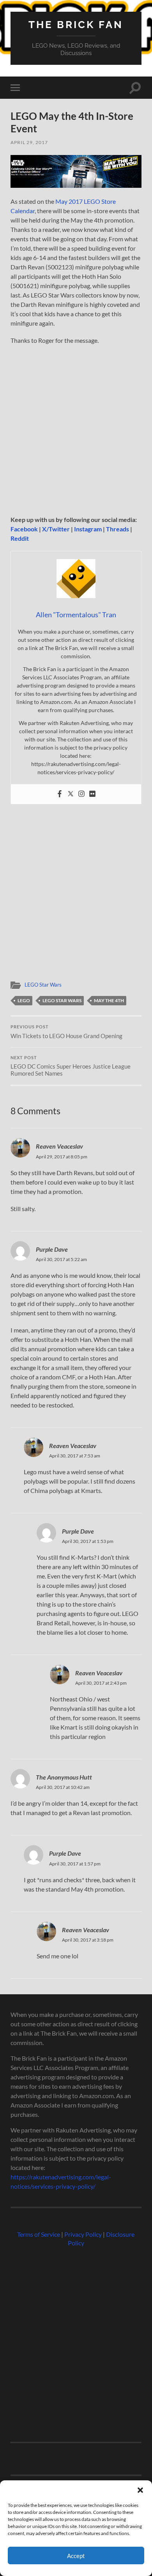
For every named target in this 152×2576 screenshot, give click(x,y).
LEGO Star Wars (43, 985)
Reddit (20, 538)
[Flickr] (92, 794)
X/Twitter (56, 529)
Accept (76, 2556)
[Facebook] (60, 794)
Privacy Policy (83, 2234)
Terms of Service (39, 2234)
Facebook (24, 529)
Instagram (88, 529)
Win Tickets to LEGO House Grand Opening (66, 1032)
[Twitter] (71, 794)
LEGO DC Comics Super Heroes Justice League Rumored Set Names (71, 1066)
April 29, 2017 (29, 142)
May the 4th (109, 1000)
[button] (140, 2490)
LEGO (24, 1000)
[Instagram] (81, 794)
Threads (118, 529)
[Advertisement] (76, 432)
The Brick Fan (76, 24)
